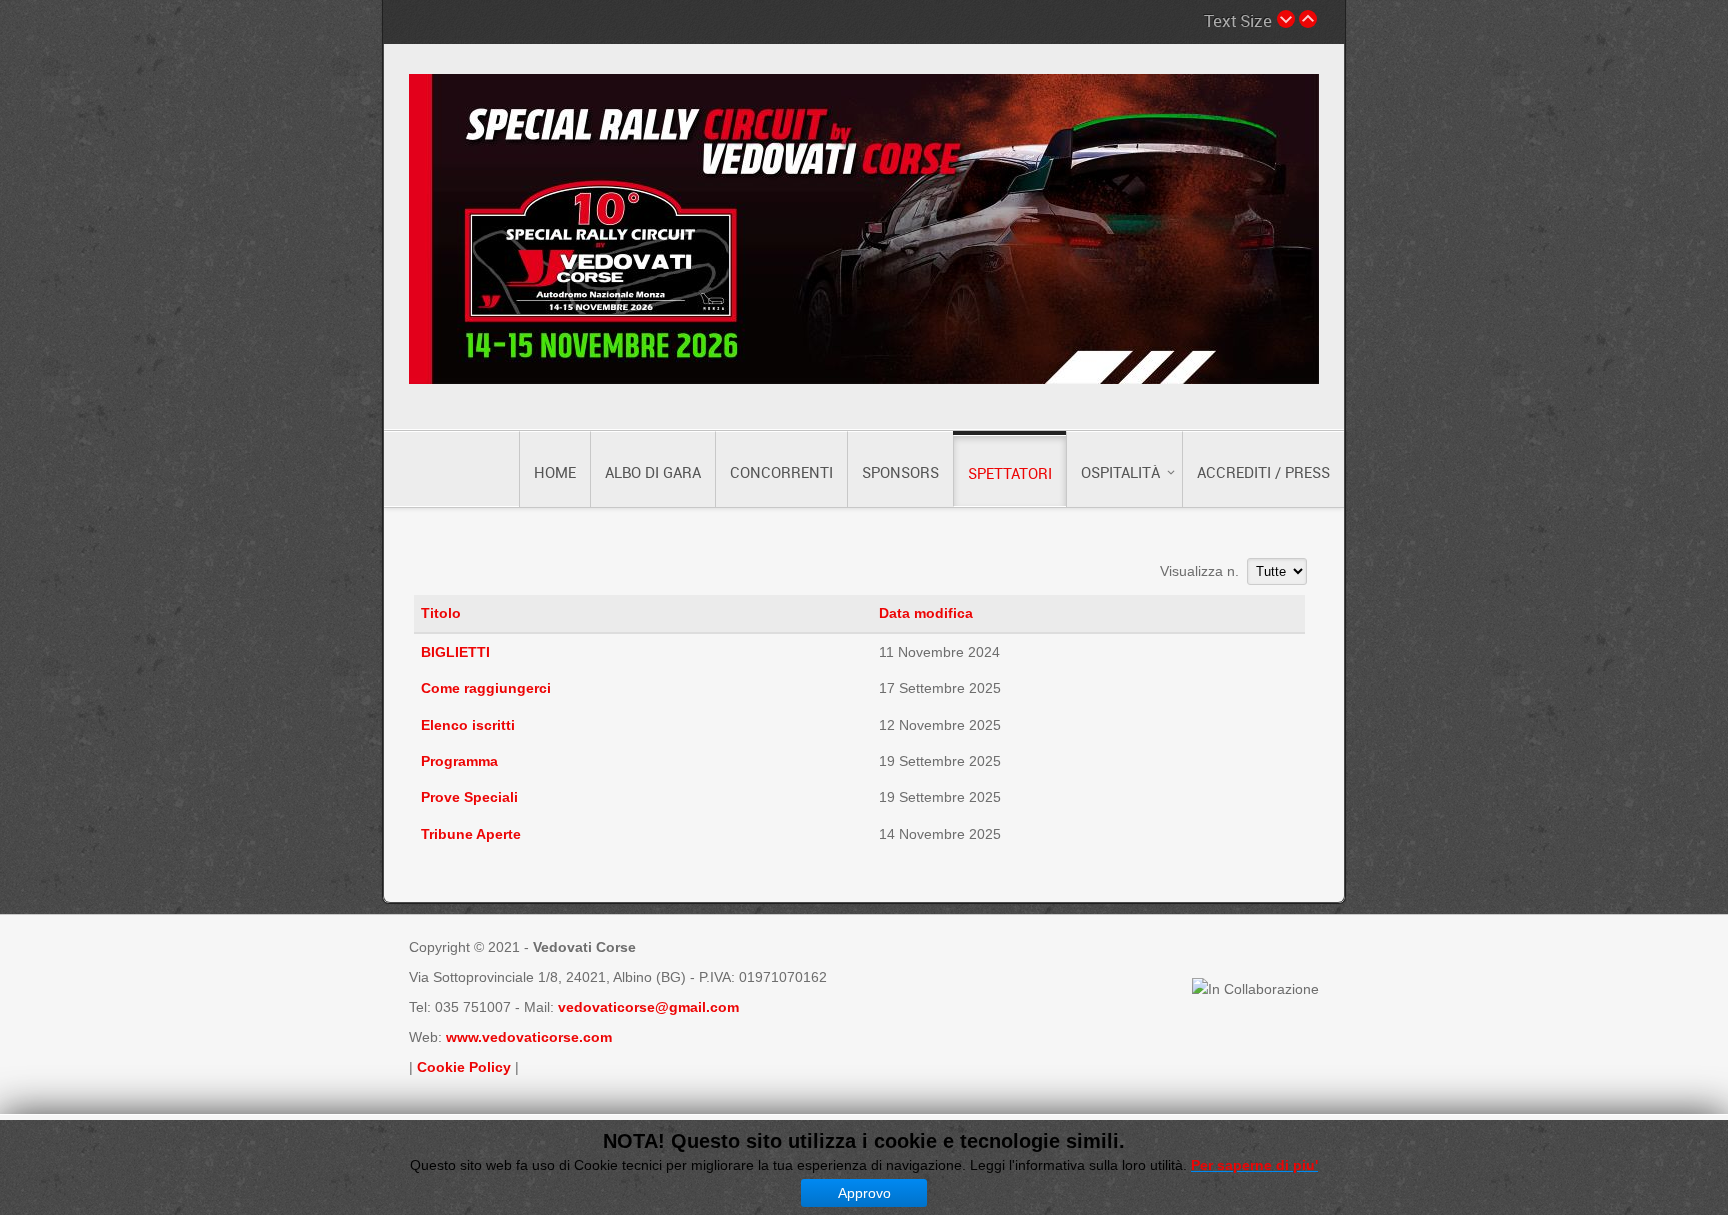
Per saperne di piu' (1254, 1165)
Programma (459, 761)
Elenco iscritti (468, 725)
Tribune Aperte (471, 834)
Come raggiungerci (486, 688)
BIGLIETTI (455, 652)
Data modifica (926, 613)
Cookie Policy (464, 1067)
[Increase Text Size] (1308, 19)
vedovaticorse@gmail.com (648, 1007)
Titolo (441, 613)
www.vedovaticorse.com (529, 1037)
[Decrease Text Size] (1286, 19)
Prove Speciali (469, 797)
